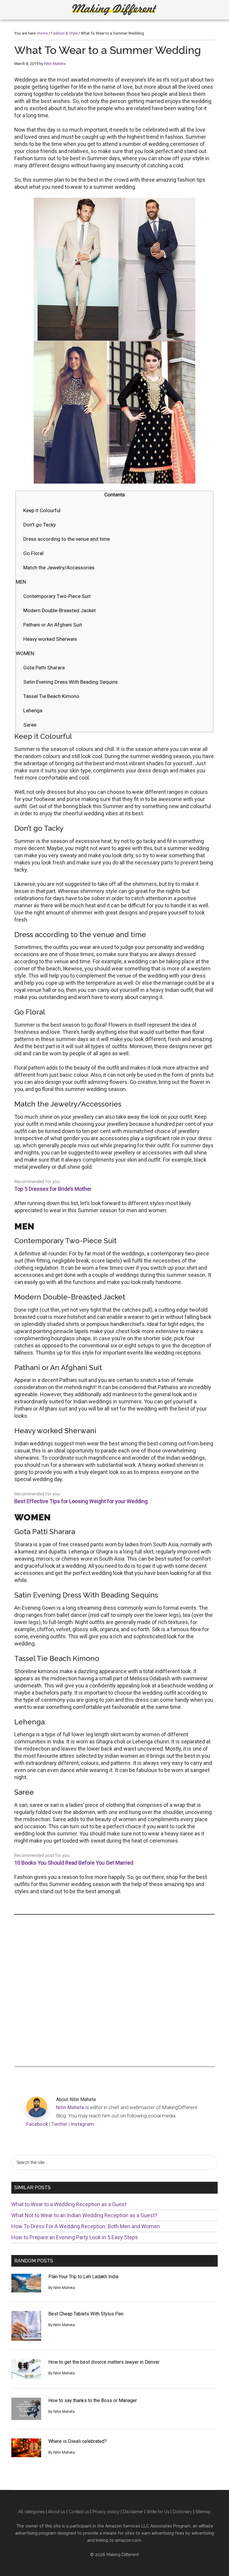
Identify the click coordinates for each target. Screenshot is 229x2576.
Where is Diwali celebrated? (78, 2441)
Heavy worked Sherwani (50, 639)
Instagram (82, 2124)
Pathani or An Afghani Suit (53, 625)
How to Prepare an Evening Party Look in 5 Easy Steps (75, 2237)
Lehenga (33, 710)
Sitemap (203, 2512)
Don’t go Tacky (40, 525)
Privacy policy (106, 2512)
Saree (30, 725)
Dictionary (182, 2512)
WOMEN (25, 653)
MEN (21, 582)
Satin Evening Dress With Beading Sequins (71, 682)
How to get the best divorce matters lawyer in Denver (104, 2362)
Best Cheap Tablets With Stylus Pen (86, 2314)
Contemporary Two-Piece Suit (57, 596)
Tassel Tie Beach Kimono (51, 696)
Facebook (37, 2124)
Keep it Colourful (42, 510)
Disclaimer (133, 2512)
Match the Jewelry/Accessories (59, 568)
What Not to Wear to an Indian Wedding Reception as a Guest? (84, 2215)
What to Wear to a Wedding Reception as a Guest (69, 2204)
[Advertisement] (114, 1991)
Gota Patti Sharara (44, 668)
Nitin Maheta (70, 2107)
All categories (31, 2512)
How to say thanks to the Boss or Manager (93, 2400)
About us (57, 2512)
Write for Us (158, 2512)
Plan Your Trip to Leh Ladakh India (83, 2277)
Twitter (59, 2124)
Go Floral (33, 553)
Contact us (79, 2512)
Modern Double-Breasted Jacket (59, 610)
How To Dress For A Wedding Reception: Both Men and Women (86, 2226)
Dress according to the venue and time (66, 539)
